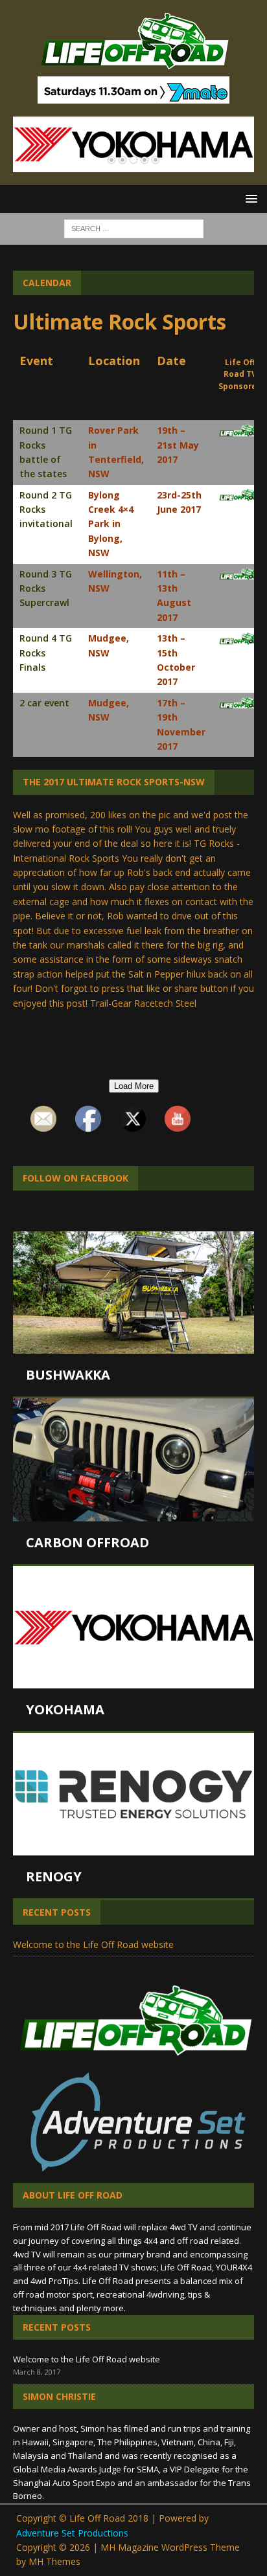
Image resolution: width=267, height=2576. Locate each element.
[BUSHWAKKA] (133, 1293)
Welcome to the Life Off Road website (93, 1944)
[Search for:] (134, 228)
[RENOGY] (133, 1794)
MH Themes (54, 2561)
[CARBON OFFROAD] (133, 1460)
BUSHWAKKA (68, 1375)
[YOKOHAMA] (133, 1627)
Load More (134, 1086)
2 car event (44, 703)
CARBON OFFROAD (87, 1542)
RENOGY (54, 1876)
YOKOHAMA (65, 1709)
